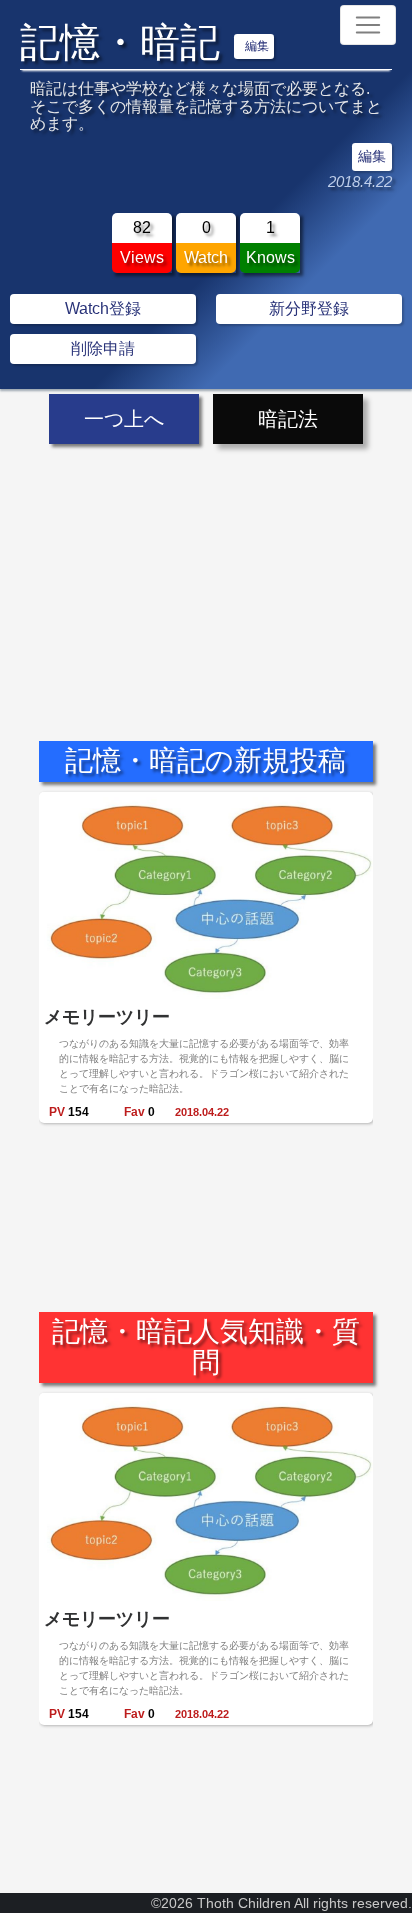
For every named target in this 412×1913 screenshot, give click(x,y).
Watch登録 (103, 308)
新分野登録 (309, 308)
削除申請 (103, 348)
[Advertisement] (206, 575)
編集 (257, 46)
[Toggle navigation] (368, 25)
